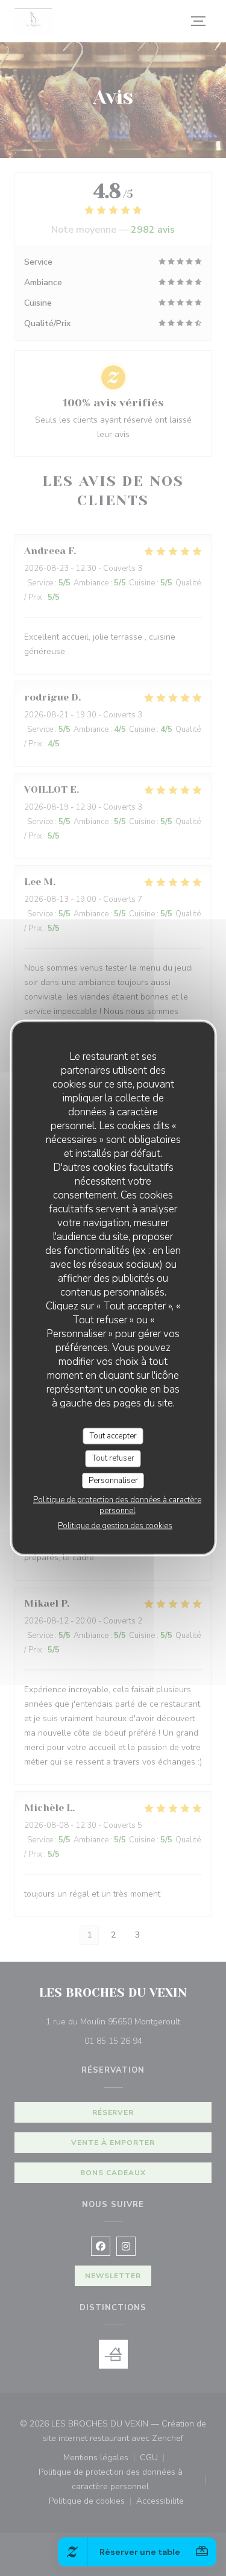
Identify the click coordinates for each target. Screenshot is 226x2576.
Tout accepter (113, 1435)
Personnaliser (113, 1480)
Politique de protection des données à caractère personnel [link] (117, 1505)
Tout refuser (113, 1458)
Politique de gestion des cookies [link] (115, 1526)
